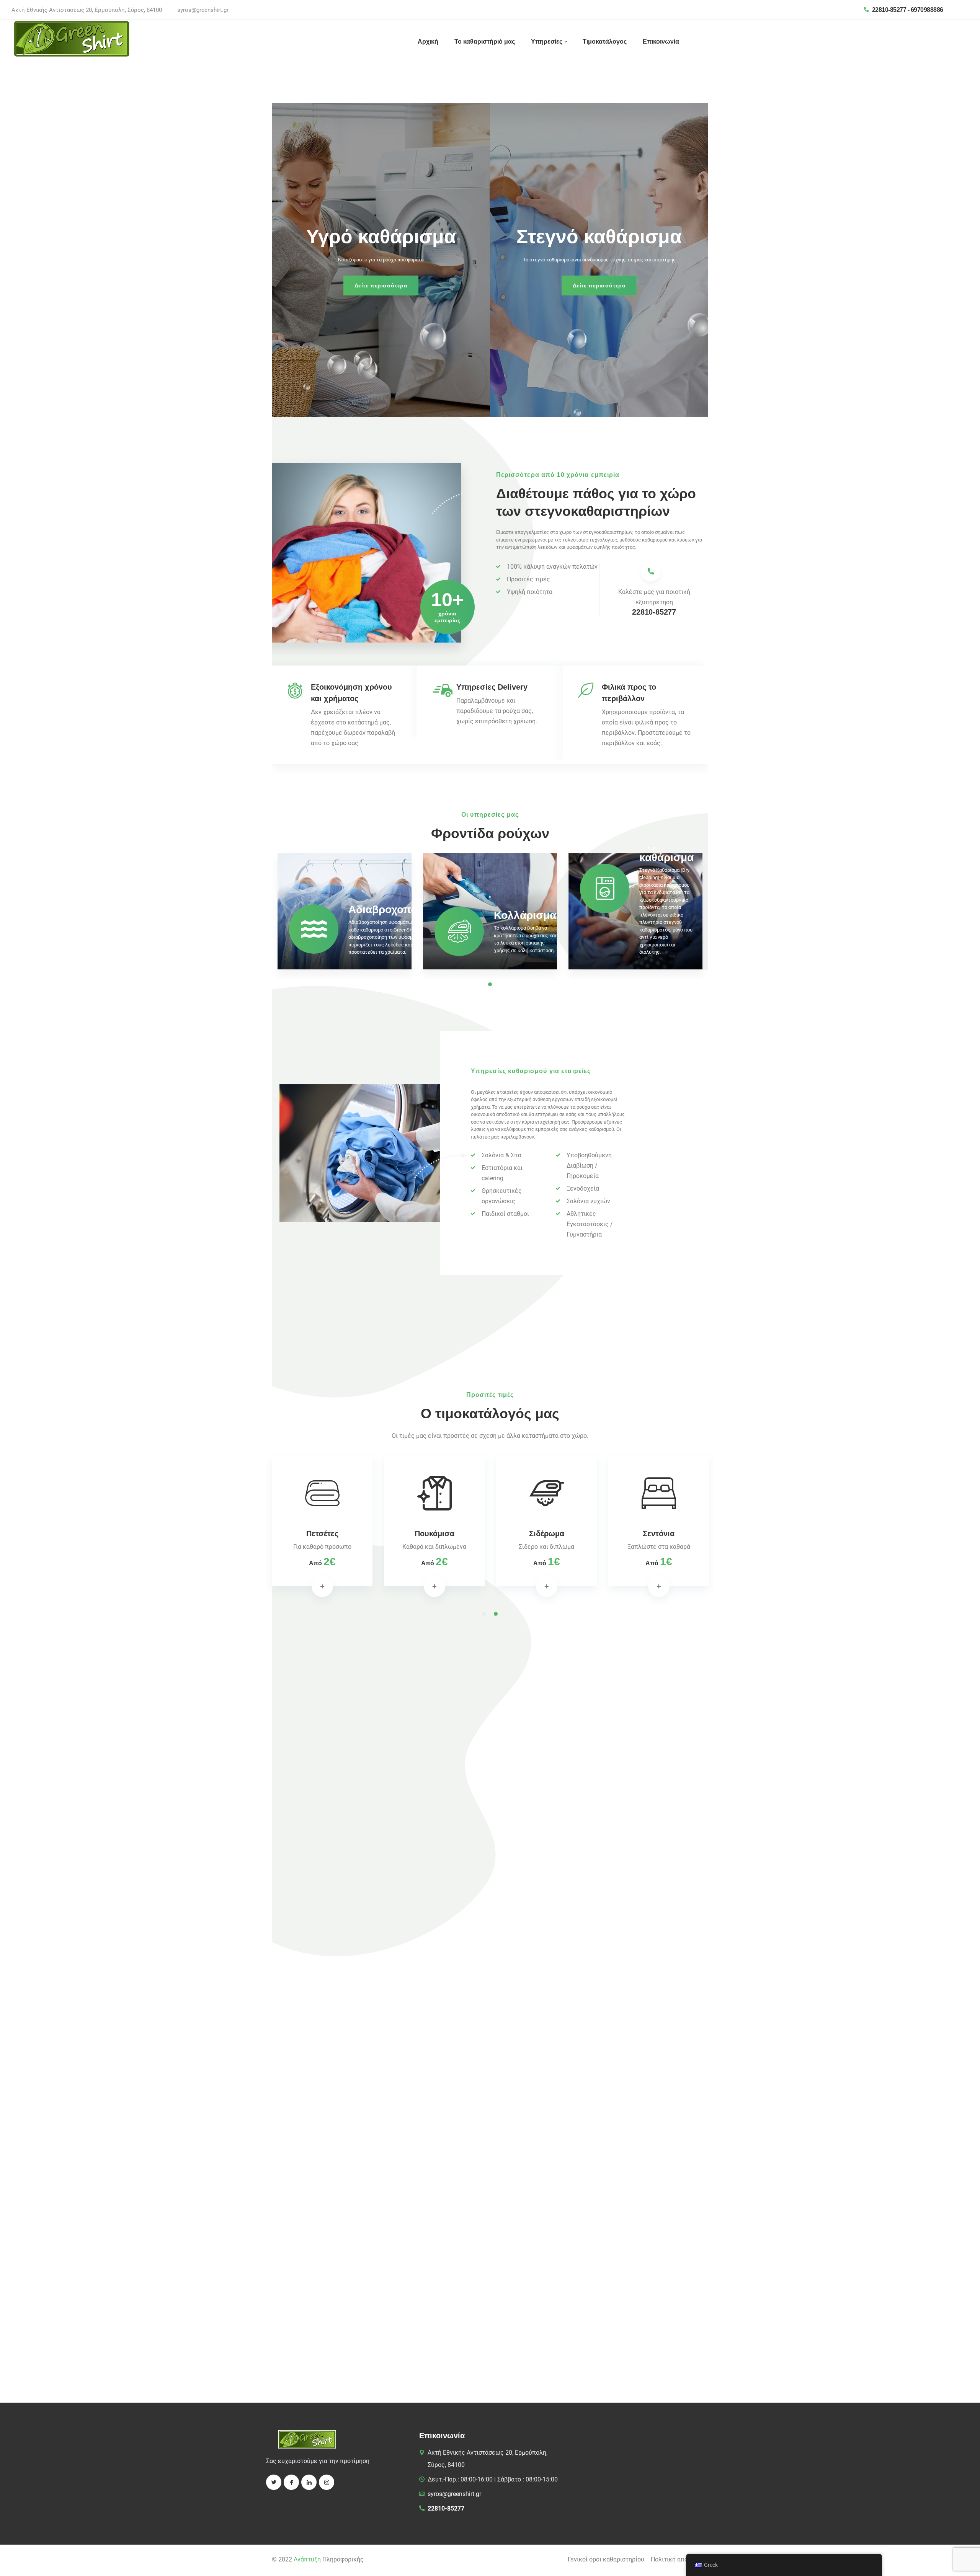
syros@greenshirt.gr (203, 10)
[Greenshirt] (72, 38)
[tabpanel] (345, 914)
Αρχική (428, 42)
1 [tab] (484, 1614)
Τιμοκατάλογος (605, 42)
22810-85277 (889, 10)
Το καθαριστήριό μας (485, 42)
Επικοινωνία (661, 42)
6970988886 (927, 10)
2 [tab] (496, 1614)
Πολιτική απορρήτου (679, 2559)
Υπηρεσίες (547, 42)
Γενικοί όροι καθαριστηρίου (606, 2559)
